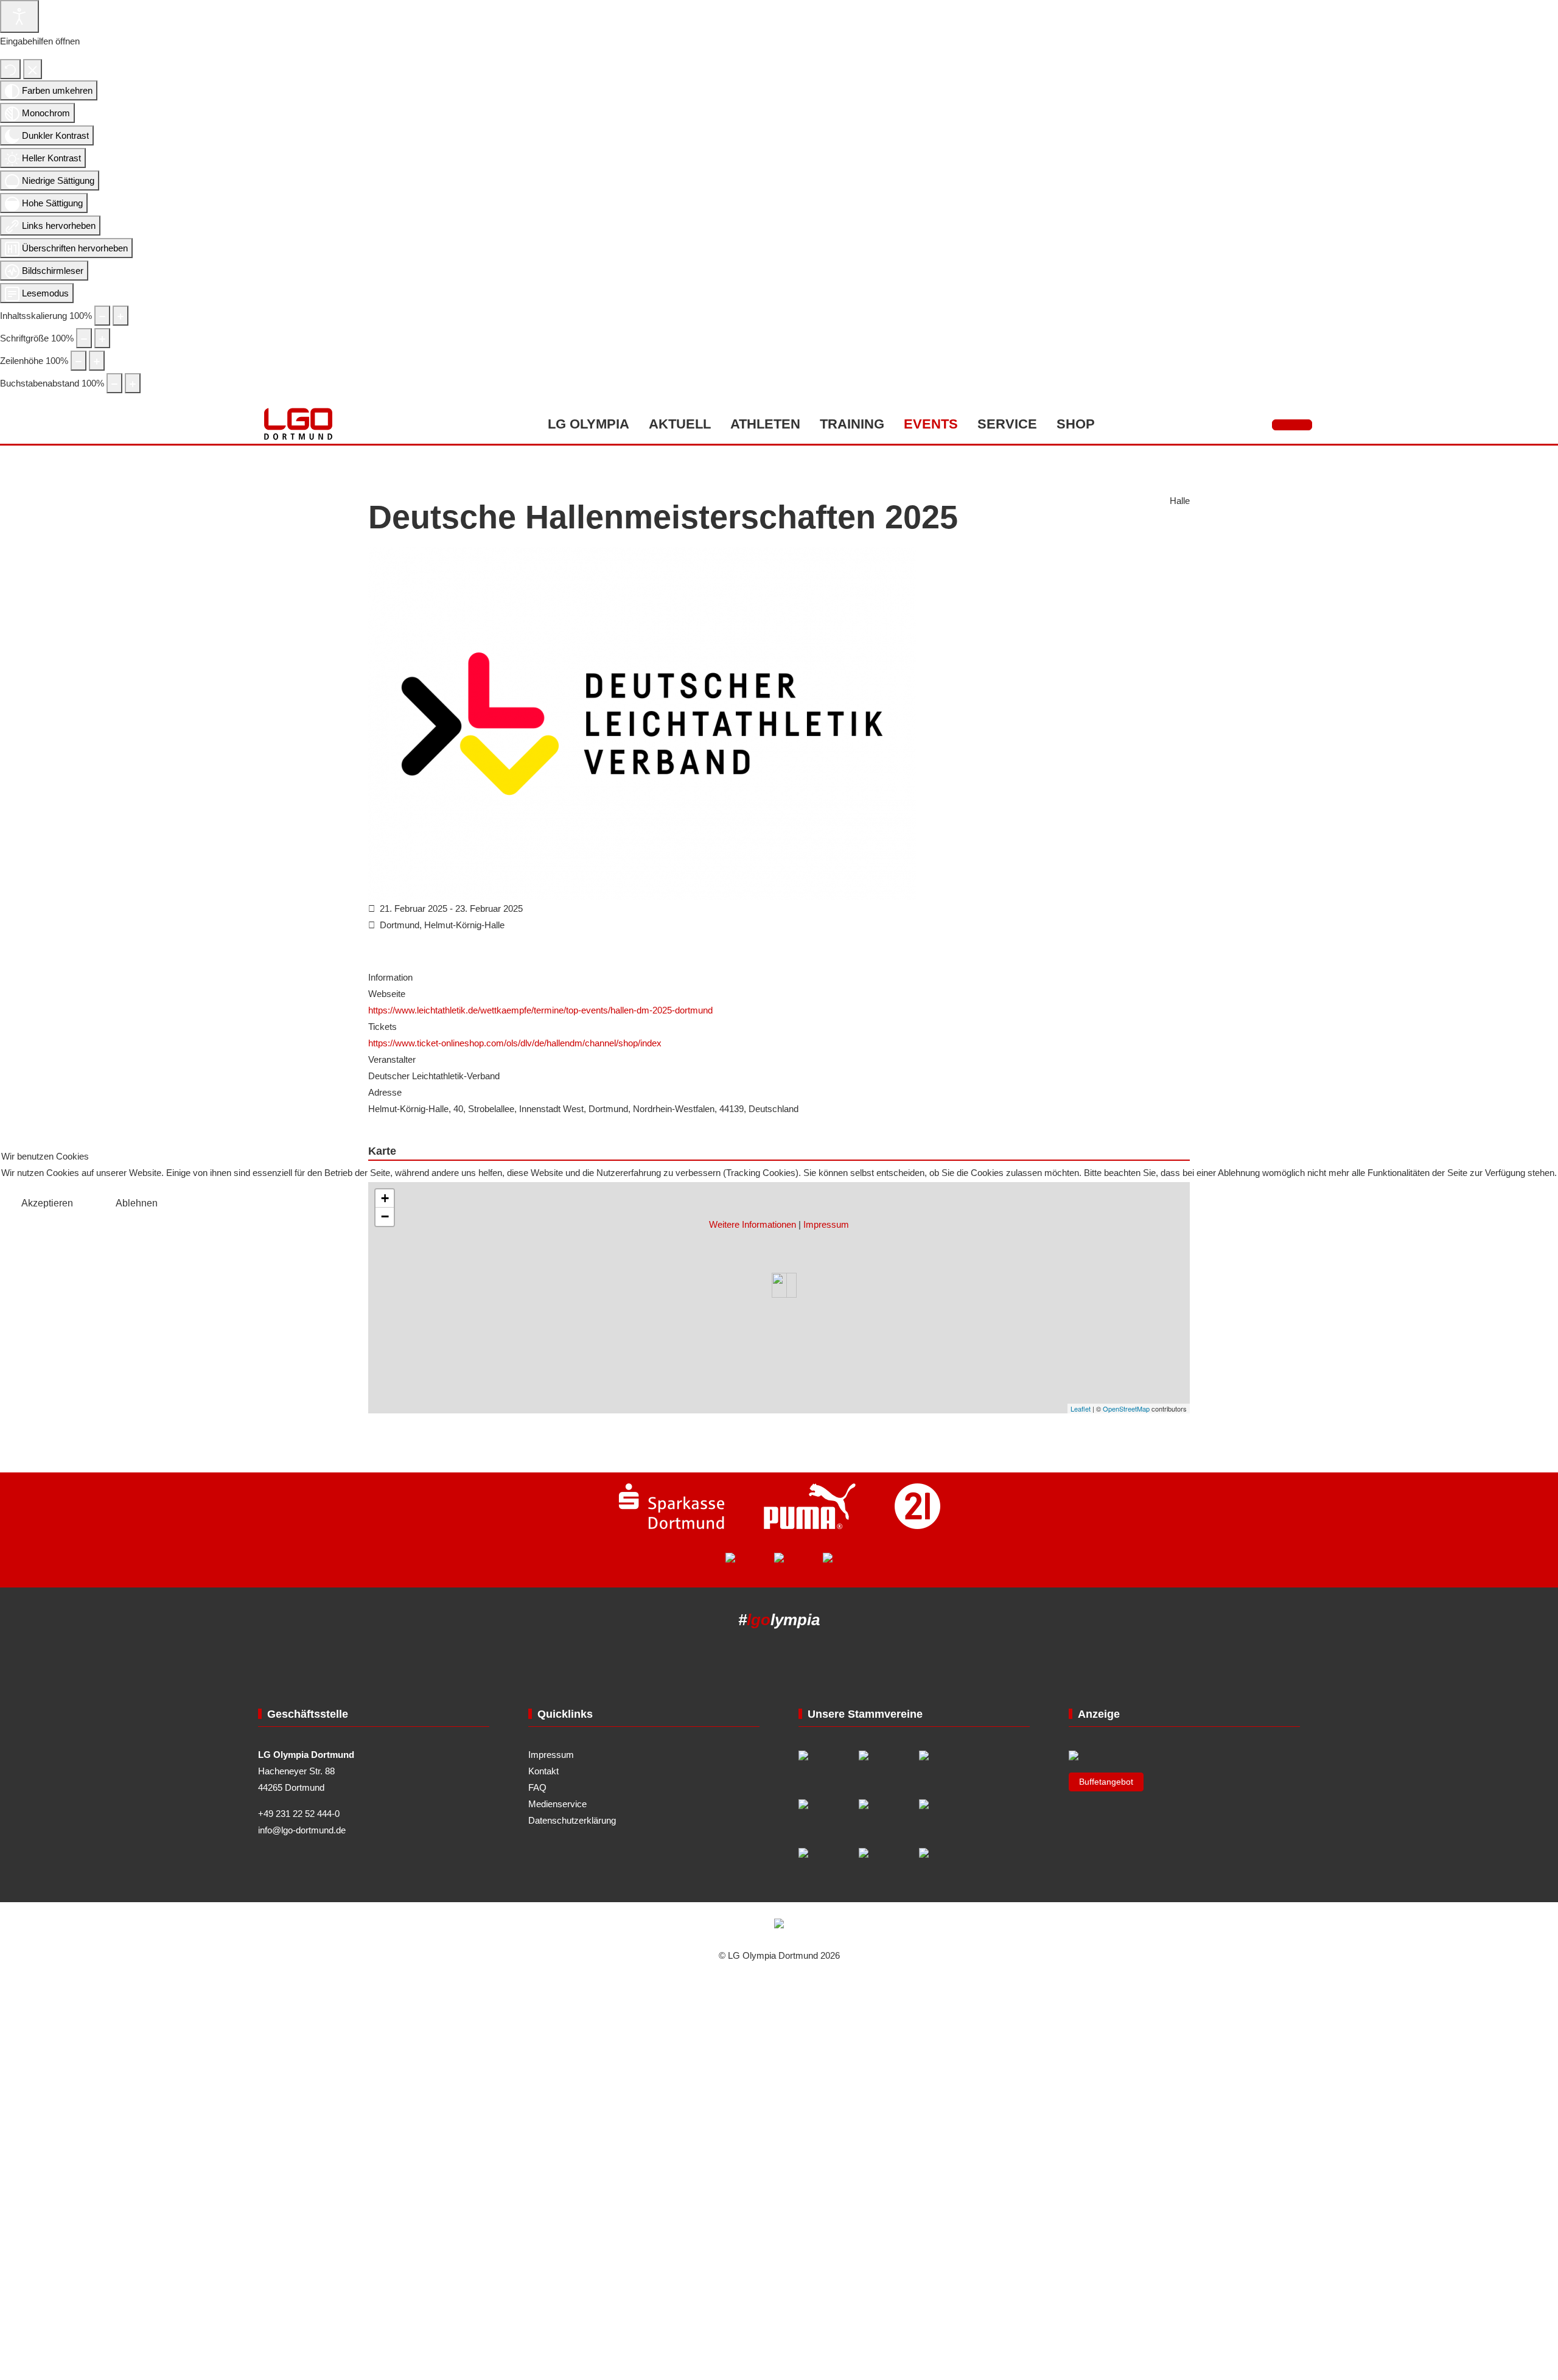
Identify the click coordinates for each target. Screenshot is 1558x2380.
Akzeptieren (47, 1203)
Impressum (826, 1224)
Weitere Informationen (753, 1224)
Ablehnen (137, 1203)
